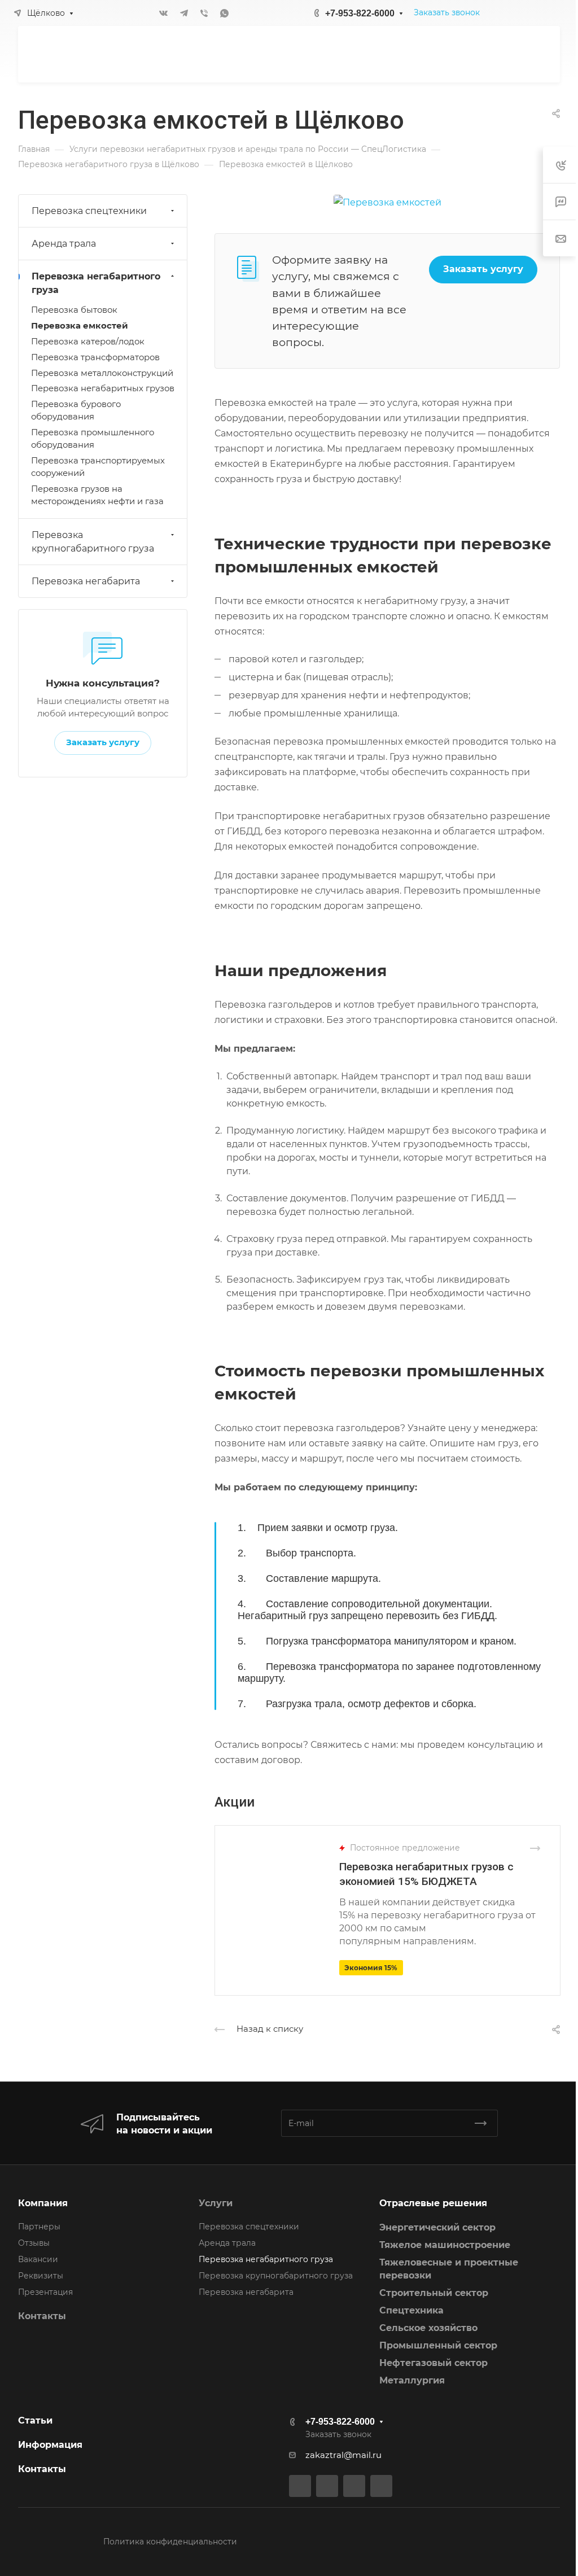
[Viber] (204, 13)
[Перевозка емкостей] (387, 202)
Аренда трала (64, 244)
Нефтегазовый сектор (433, 2363)
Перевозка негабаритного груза (96, 283)
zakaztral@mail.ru (343, 2455)
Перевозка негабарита (86, 581)
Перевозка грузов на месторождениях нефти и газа (97, 495)
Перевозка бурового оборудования (76, 410)
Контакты (42, 2316)
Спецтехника (411, 2310)
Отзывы (34, 2243)
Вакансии (38, 2259)
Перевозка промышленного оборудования (93, 439)
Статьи (35, 2420)
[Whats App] (225, 13)
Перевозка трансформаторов (95, 357)
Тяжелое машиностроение (445, 2245)
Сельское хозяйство (428, 2328)
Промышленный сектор (438, 2345)
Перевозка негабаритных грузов (103, 388)
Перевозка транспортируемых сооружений (98, 467)
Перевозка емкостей (80, 326)
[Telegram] (184, 13)
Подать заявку (502, 54)
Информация (50, 2445)
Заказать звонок (447, 12)
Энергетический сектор (437, 2227)
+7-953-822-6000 (360, 13)
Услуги (216, 2203)
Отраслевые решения (433, 2203)
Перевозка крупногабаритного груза (93, 542)
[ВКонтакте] (164, 13)
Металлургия (412, 2380)
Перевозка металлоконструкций (102, 373)
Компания (43, 2203)
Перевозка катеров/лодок (88, 342)
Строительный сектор (434, 2293)
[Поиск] (434, 54)
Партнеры (39, 2227)
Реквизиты (41, 2276)
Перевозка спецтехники (89, 211)
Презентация (45, 2292)
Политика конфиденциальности (170, 2542)
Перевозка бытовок (74, 310)
